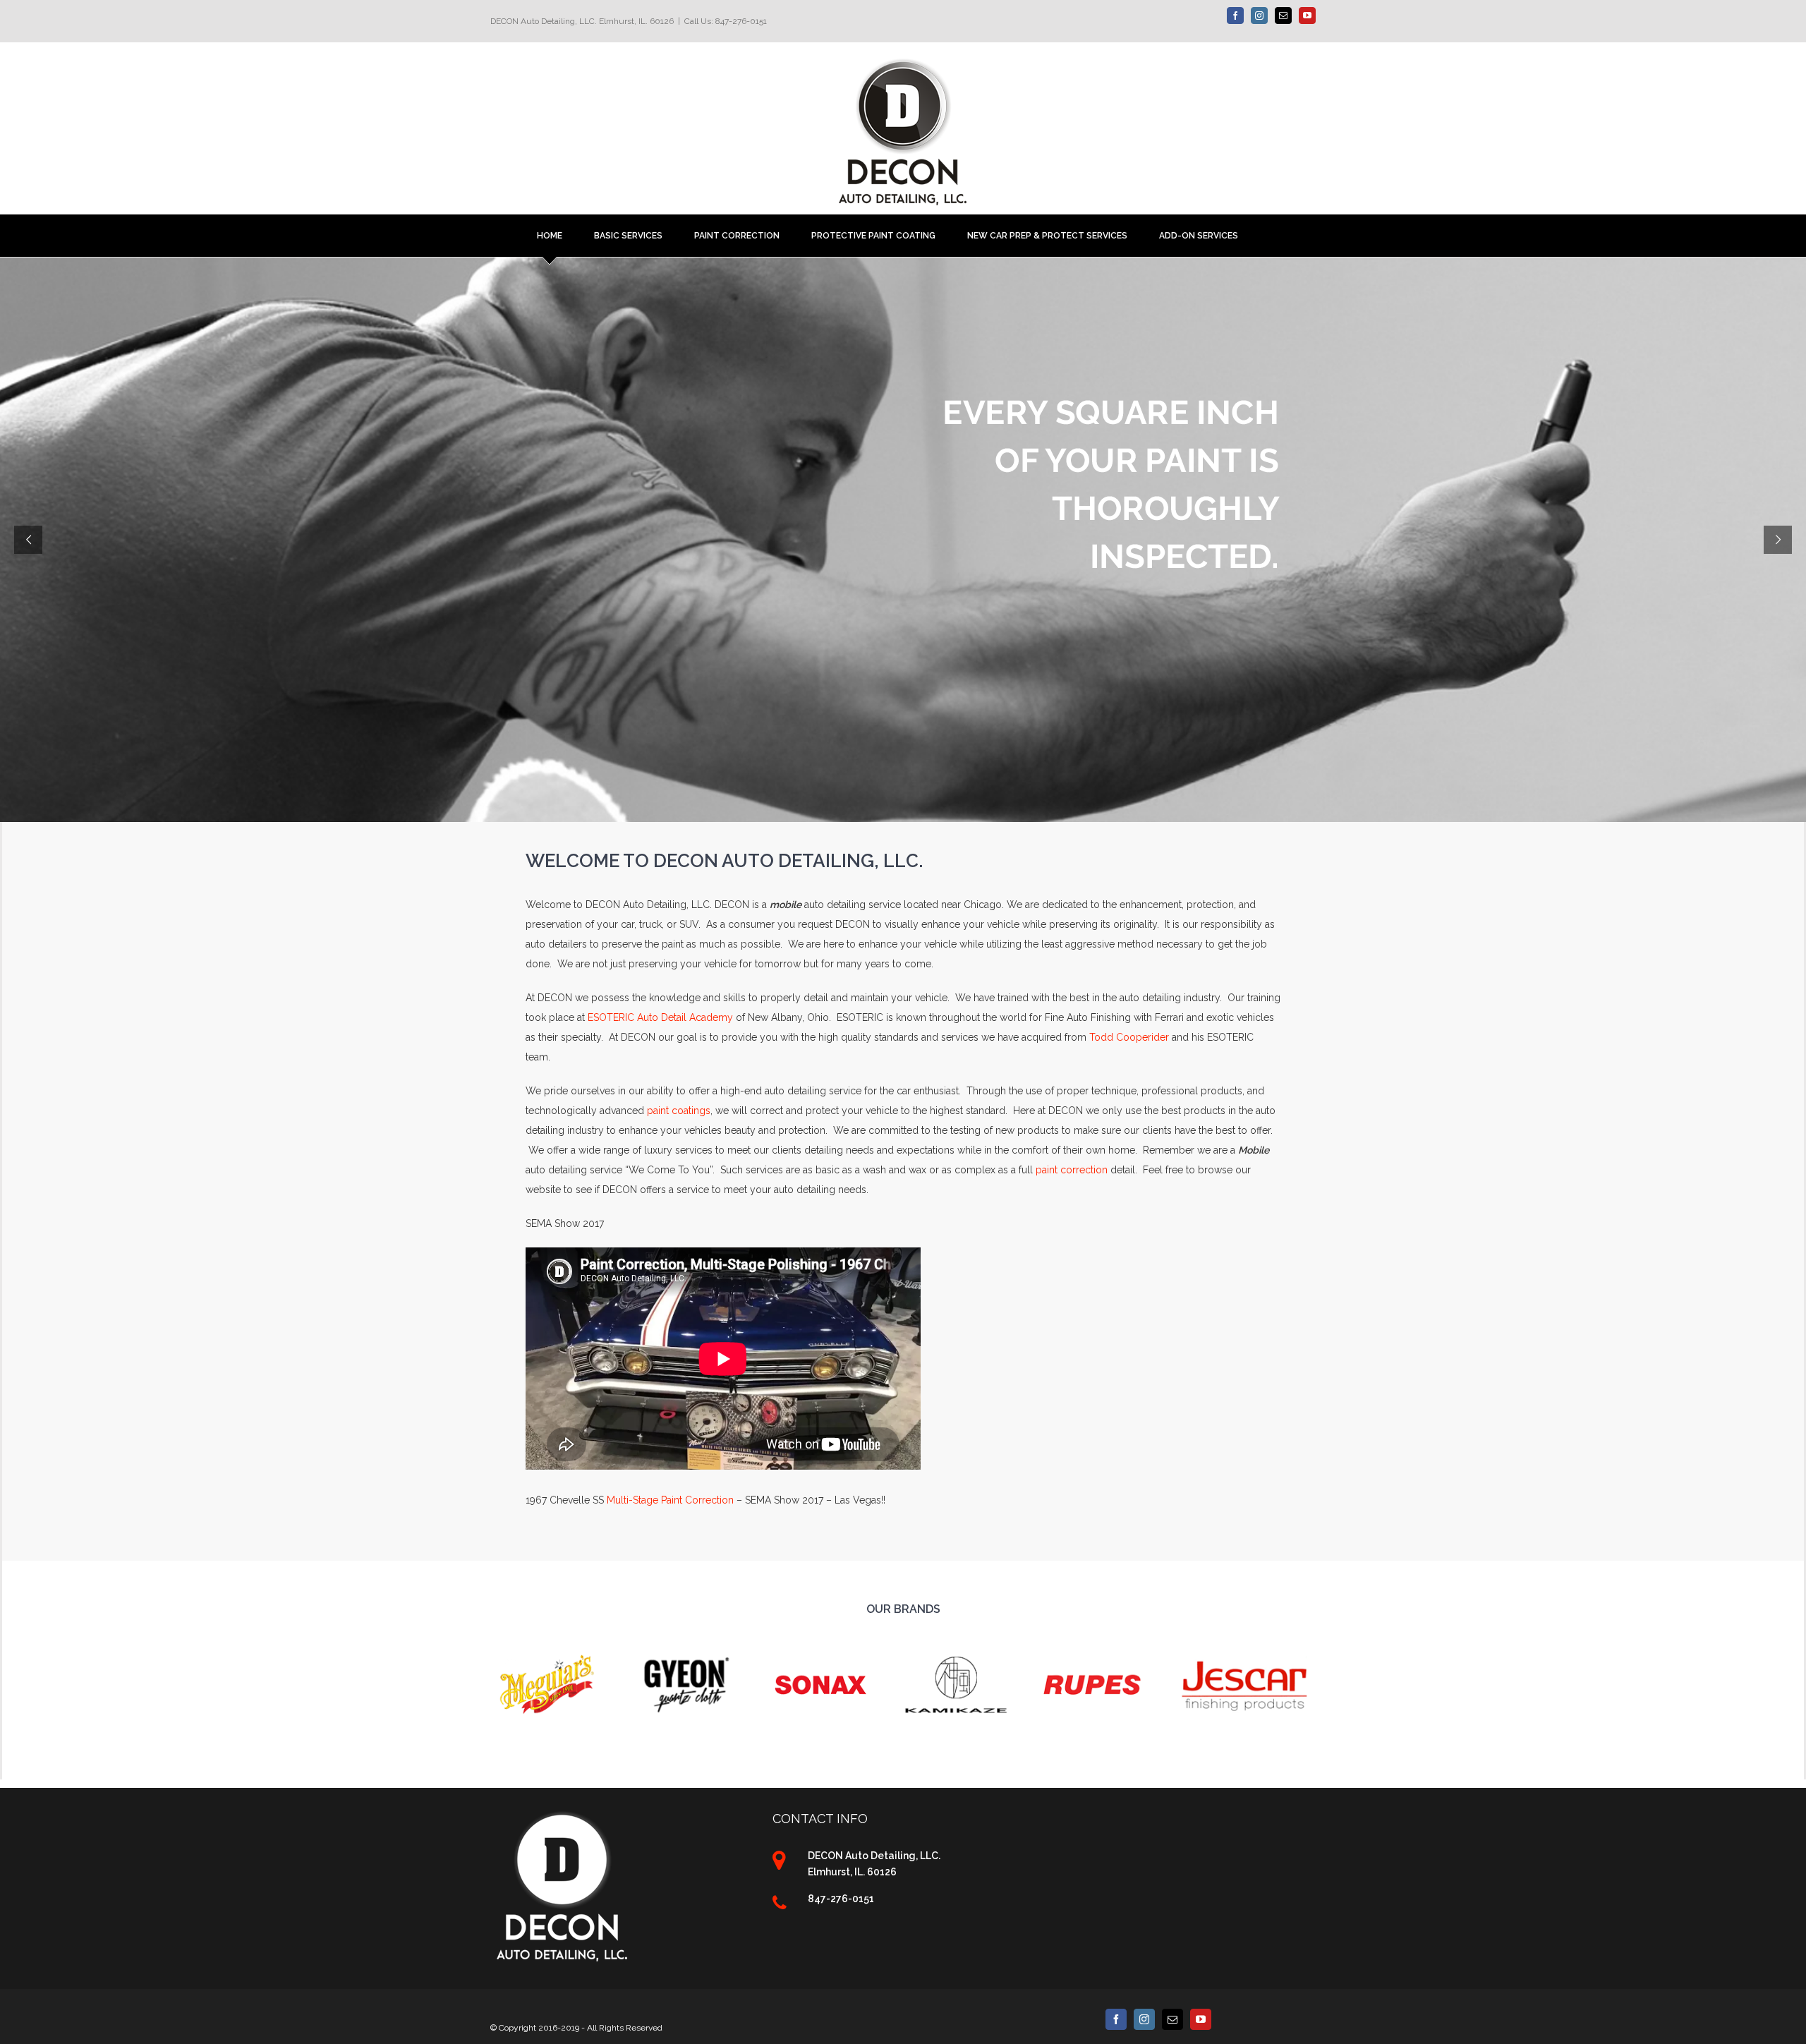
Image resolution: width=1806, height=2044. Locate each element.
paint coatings (679, 1111)
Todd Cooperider (1129, 1037)
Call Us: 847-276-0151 (726, 21)
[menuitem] (565, 236)
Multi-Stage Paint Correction (670, 1500)
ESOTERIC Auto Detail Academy (660, 1017)
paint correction (1072, 1170)
